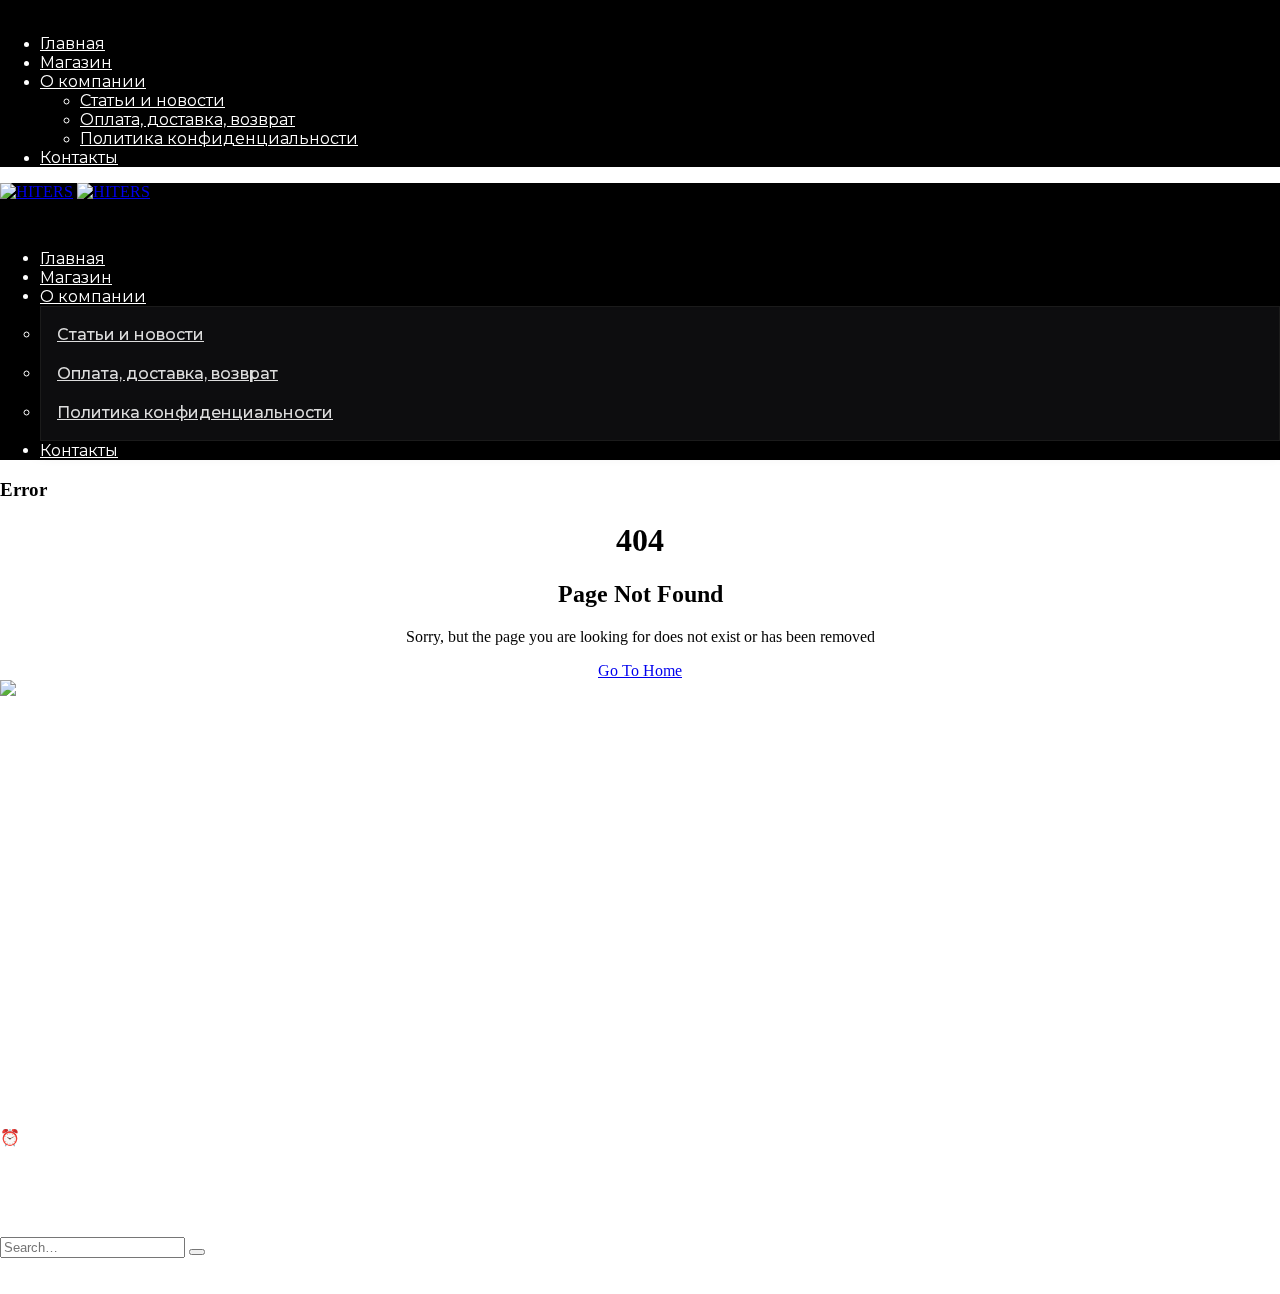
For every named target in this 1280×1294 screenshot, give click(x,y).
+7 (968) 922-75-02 (62, 790)
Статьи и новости (152, 100)
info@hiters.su (46, 756)
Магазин (76, 62)
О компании (93, 81)
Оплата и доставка (63, 1057)
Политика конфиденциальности (219, 138)
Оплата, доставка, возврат (187, 119)
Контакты (79, 157)
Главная (72, 43)
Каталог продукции (67, 887)
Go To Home (640, 670)
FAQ (16, 1039)
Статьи (24, 1021)
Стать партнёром (58, 905)
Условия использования (321, 1284)
